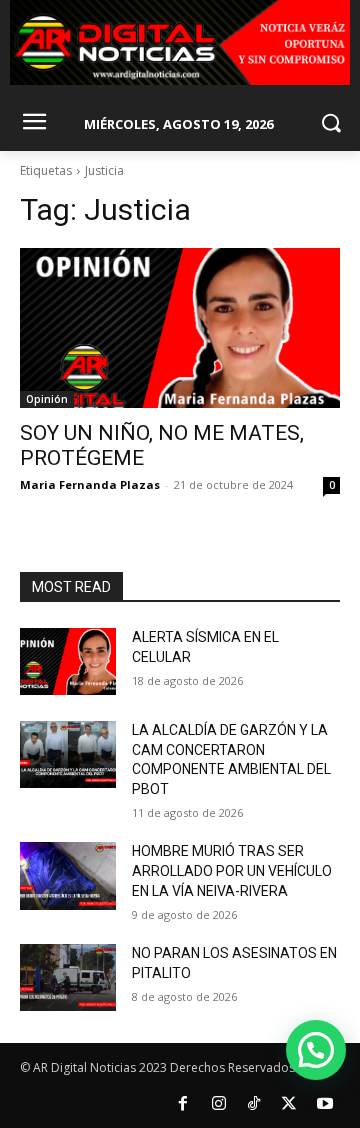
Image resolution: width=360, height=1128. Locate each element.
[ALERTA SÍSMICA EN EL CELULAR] (68, 661)
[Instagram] (218, 1104)
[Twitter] (289, 1104)
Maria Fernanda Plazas (90, 484)
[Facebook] (183, 1104)
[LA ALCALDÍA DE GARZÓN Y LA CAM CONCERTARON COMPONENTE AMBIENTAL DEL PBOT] (68, 754)
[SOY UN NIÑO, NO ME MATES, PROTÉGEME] (180, 328)
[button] (316, 1050)
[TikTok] (254, 1104)
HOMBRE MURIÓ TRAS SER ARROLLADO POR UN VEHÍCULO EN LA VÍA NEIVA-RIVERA (232, 870)
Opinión (47, 399)
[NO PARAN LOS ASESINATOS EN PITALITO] (68, 977)
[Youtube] (325, 1104)
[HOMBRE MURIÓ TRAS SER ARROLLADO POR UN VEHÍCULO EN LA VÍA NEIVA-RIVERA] (68, 875)
